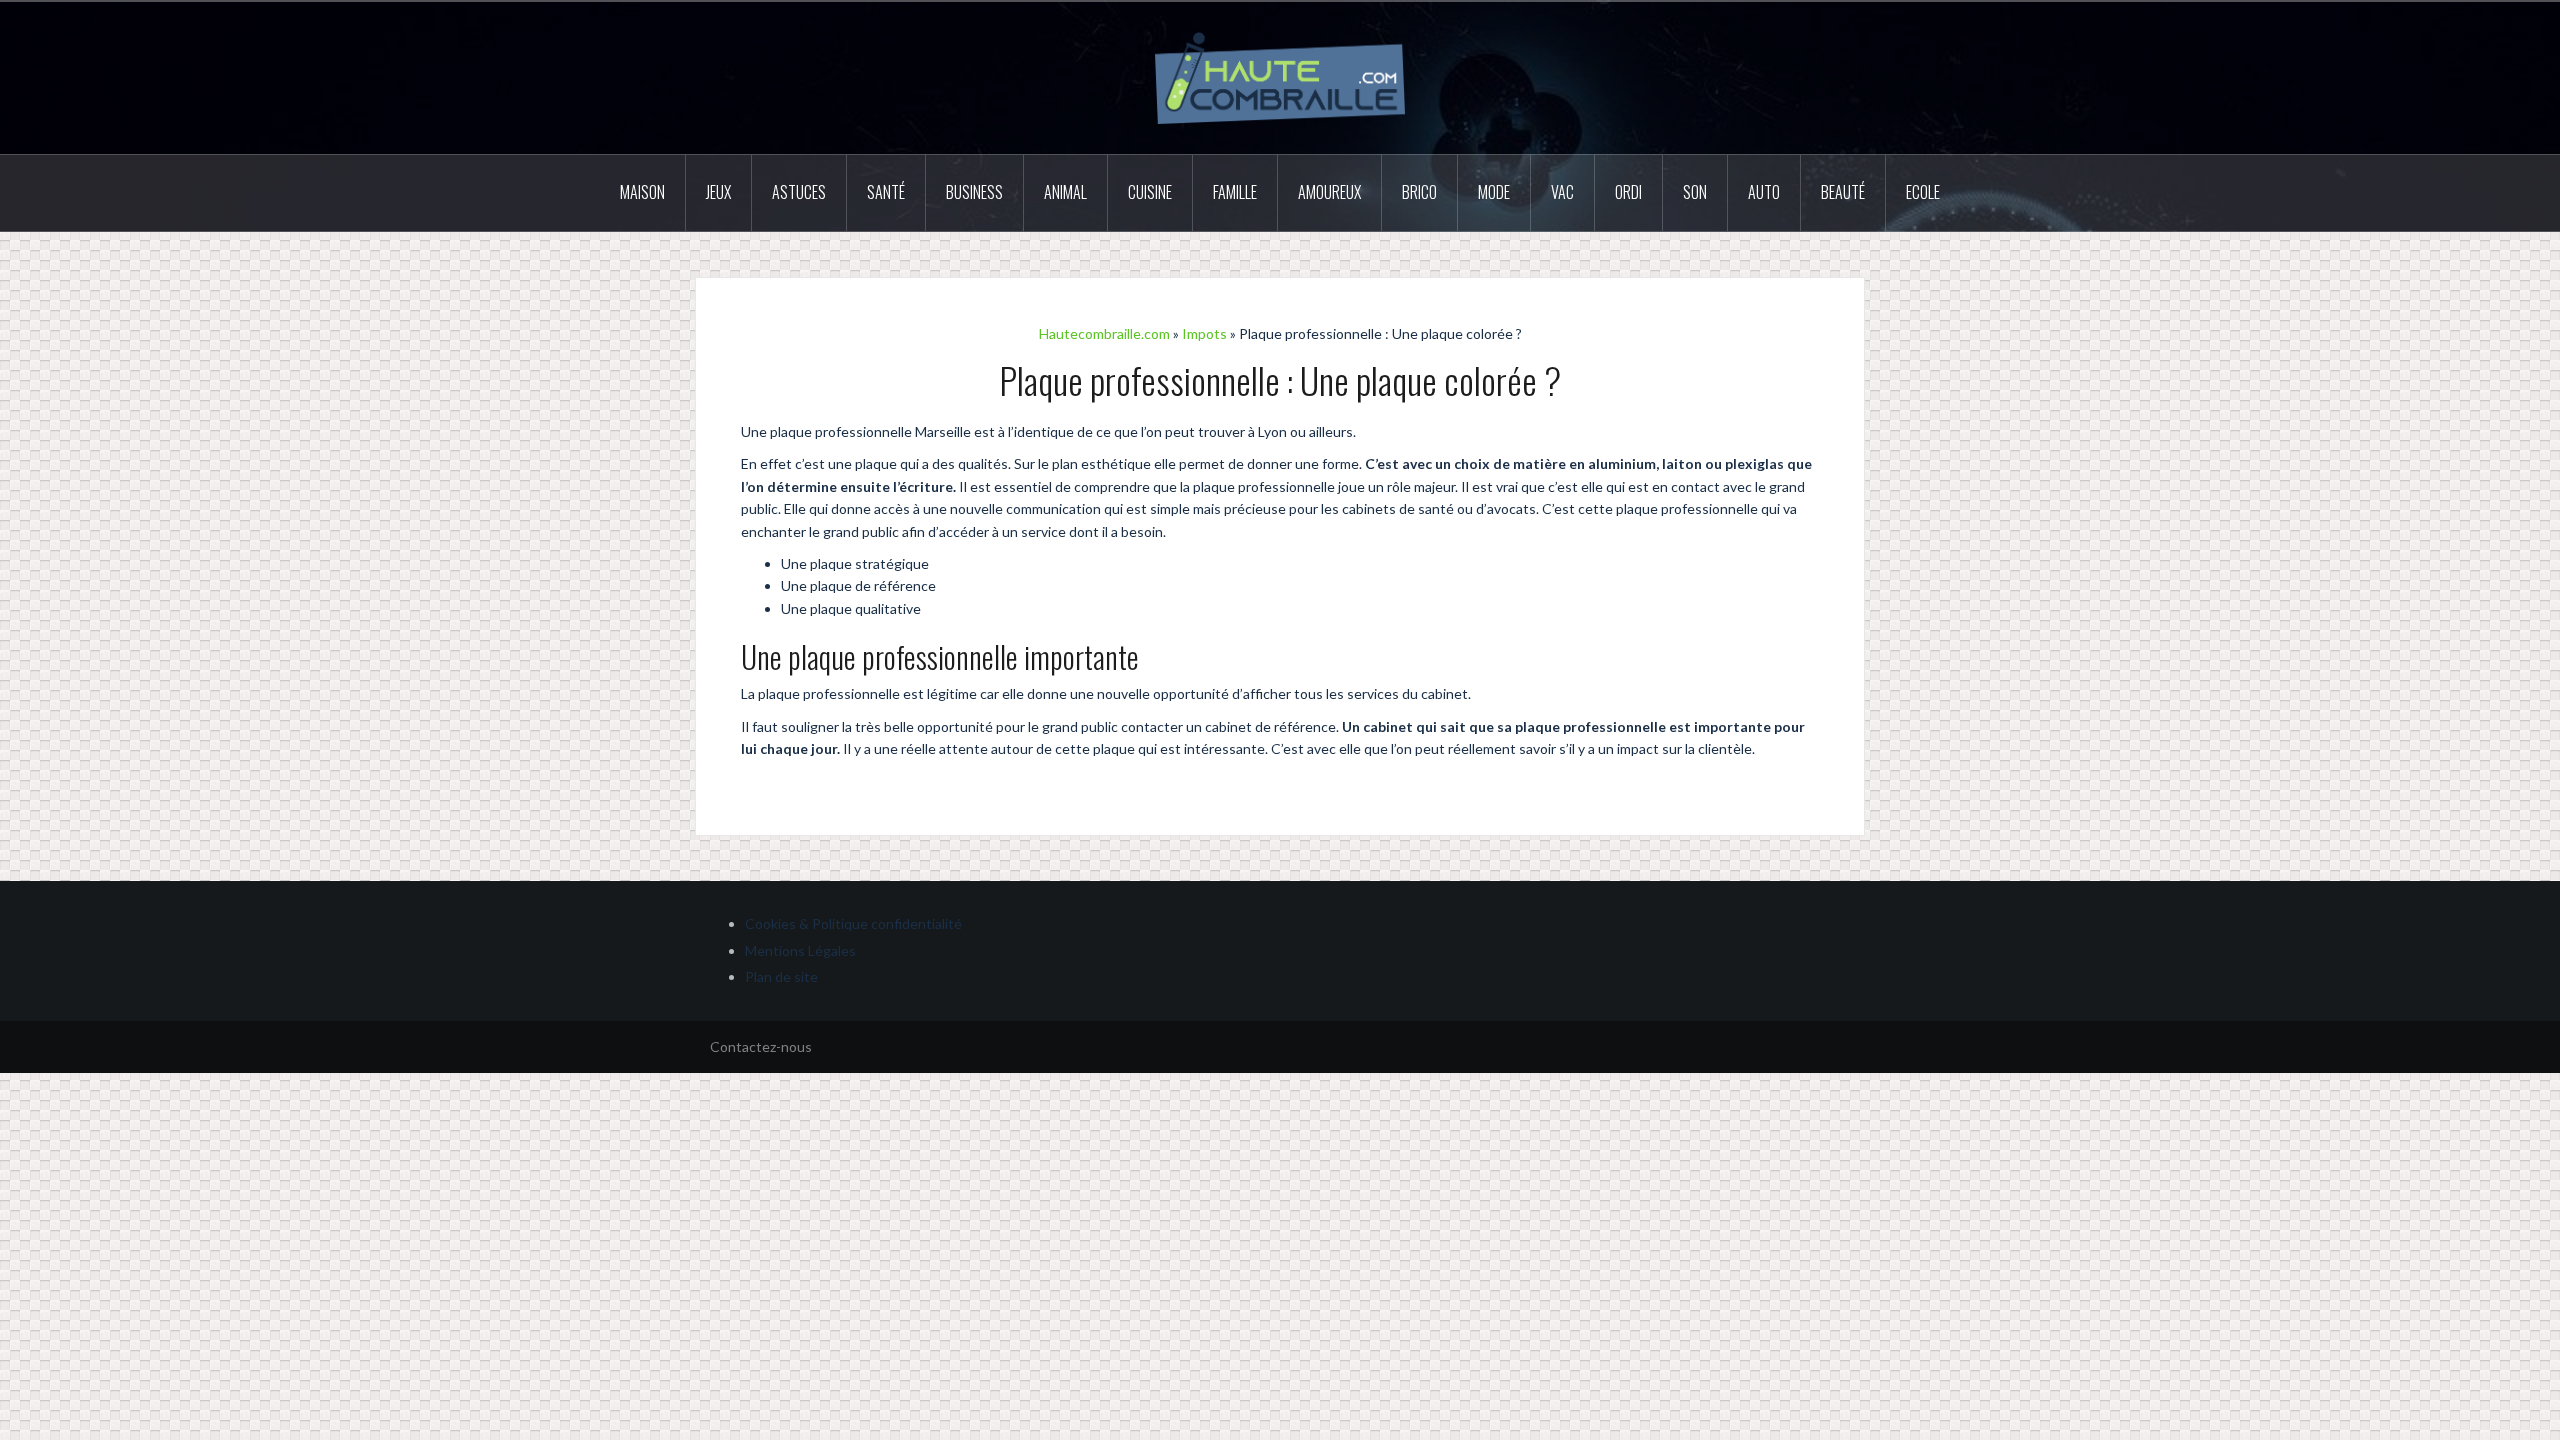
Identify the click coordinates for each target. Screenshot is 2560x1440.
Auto (1764, 192)
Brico (1419, 192)
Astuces (799, 192)
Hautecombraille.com (1104, 333)
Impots (1204, 333)
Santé (886, 192)
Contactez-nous (761, 1046)
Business (974, 192)
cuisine (1150, 192)
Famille (1235, 192)
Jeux (718, 192)
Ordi (1628, 192)
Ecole (1923, 192)
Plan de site (781, 976)
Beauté (1843, 192)
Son (1695, 192)
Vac (1562, 192)
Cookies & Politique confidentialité (853, 923)
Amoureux (1329, 192)
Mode (1494, 192)
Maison (642, 192)
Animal (1065, 192)
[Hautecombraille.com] (1280, 76)
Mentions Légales (800, 950)
